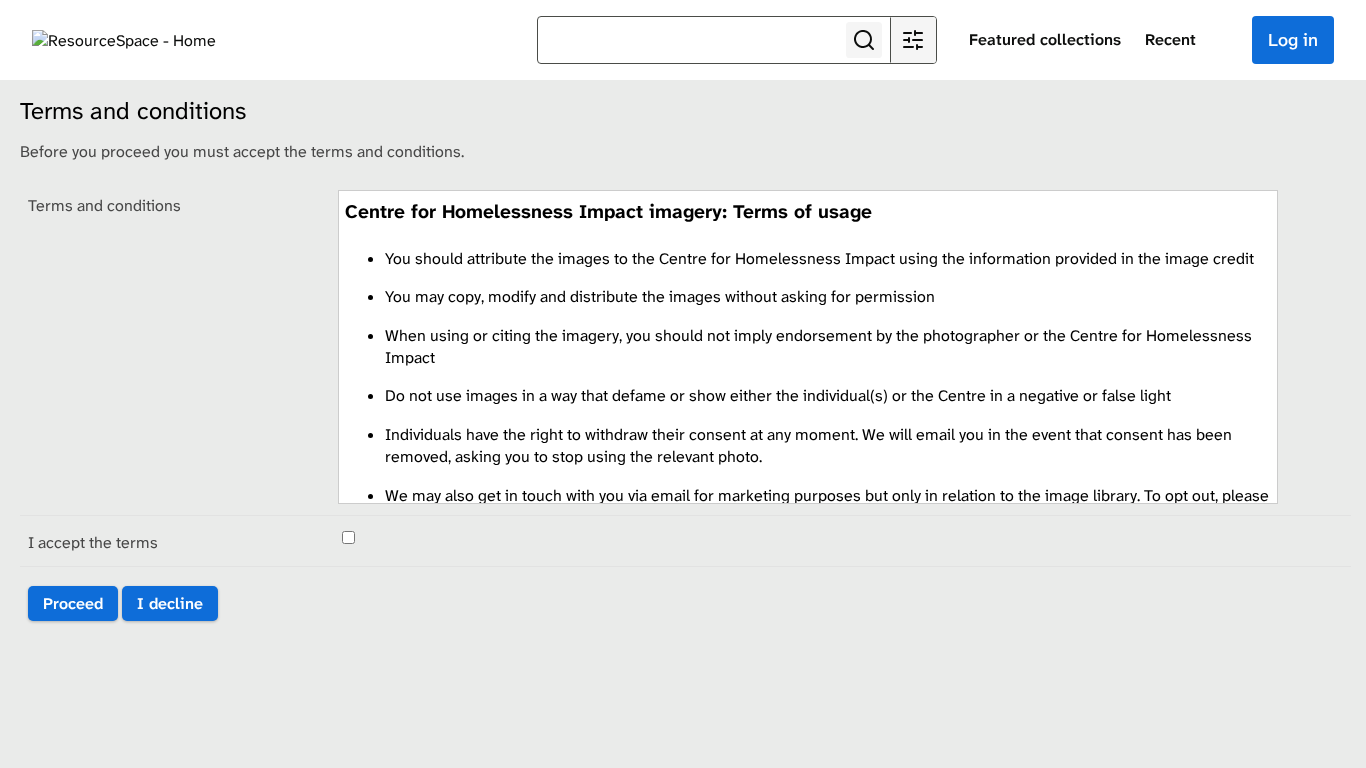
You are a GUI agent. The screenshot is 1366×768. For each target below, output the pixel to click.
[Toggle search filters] (913, 40)
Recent (1170, 39)
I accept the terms (93, 542)
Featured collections (1045, 39)
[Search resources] (864, 40)
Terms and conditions (104, 205)
